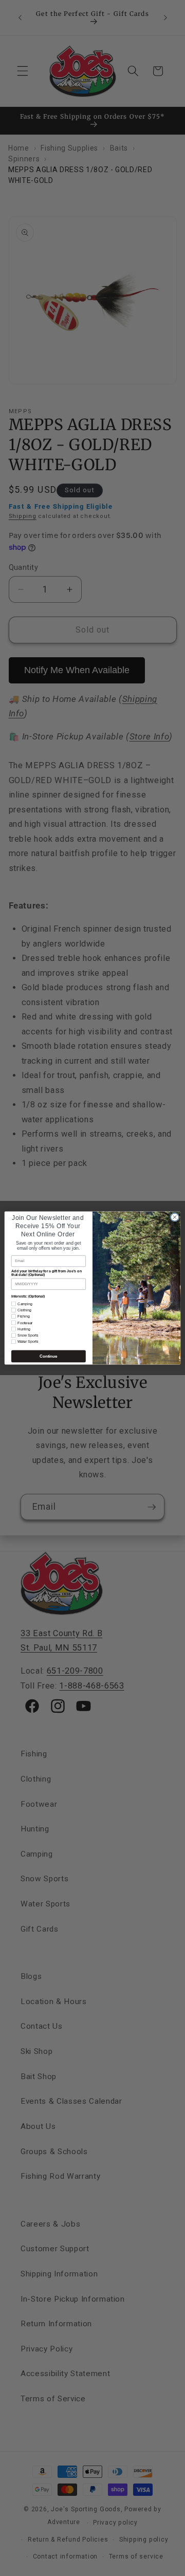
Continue (48, 1356)
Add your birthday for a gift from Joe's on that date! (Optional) (47, 1273)
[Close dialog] (174, 1217)
